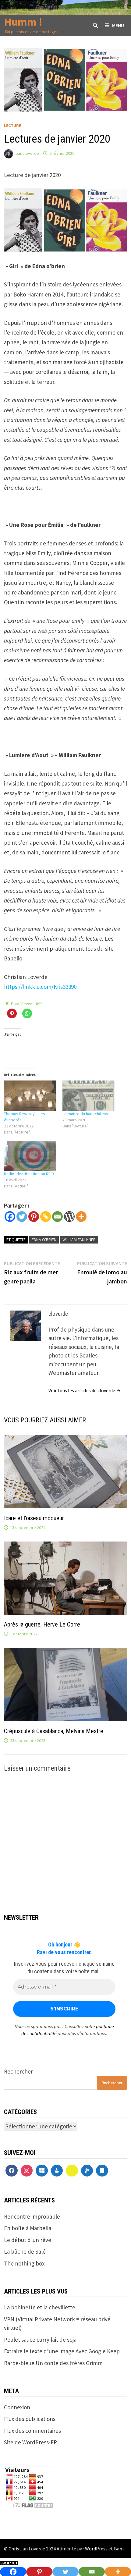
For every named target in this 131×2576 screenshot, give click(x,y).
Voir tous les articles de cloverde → (85, 1390)
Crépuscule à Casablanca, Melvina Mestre (54, 1731)
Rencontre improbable (32, 2216)
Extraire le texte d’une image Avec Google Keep (62, 2351)
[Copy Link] (46, 1217)
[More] (81, 1217)
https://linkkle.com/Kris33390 (40, 987)
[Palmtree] (87, 2171)
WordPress (96, 2549)
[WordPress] (69, 1217)
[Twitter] (22, 1217)
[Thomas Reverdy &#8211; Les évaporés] (30, 1095)
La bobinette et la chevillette (40, 2307)
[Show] (72, 2171)
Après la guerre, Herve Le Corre (42, 1624)
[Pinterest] (34, 1217)
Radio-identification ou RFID (29, 1174)
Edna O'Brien (44, 1240)
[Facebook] (10, 1217)
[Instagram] (27, 2171)
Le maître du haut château (86, 1114)
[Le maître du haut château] (89, 1095)
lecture (12, 126)
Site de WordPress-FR (30, 2442)
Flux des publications (30, 2419)
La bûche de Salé (25, 2251)
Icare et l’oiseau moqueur (34, 1518)
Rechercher (18, 2071)
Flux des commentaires (32, 2431)
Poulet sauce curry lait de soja (40, 2340)
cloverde (31, 153)
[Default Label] (42, 2171)
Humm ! (23, 22)
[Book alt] (102, 2171)
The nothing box (24, 2263)
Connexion (17, 2407)
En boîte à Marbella (28, 2228)
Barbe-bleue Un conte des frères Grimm (53, 2363)
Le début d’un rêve (28, 2240)
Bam (119, 2549)
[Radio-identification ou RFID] (30, 1156)
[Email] (57, 1217)
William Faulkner (79, 1240)
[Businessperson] (57, 2171)
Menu (118, 25)
